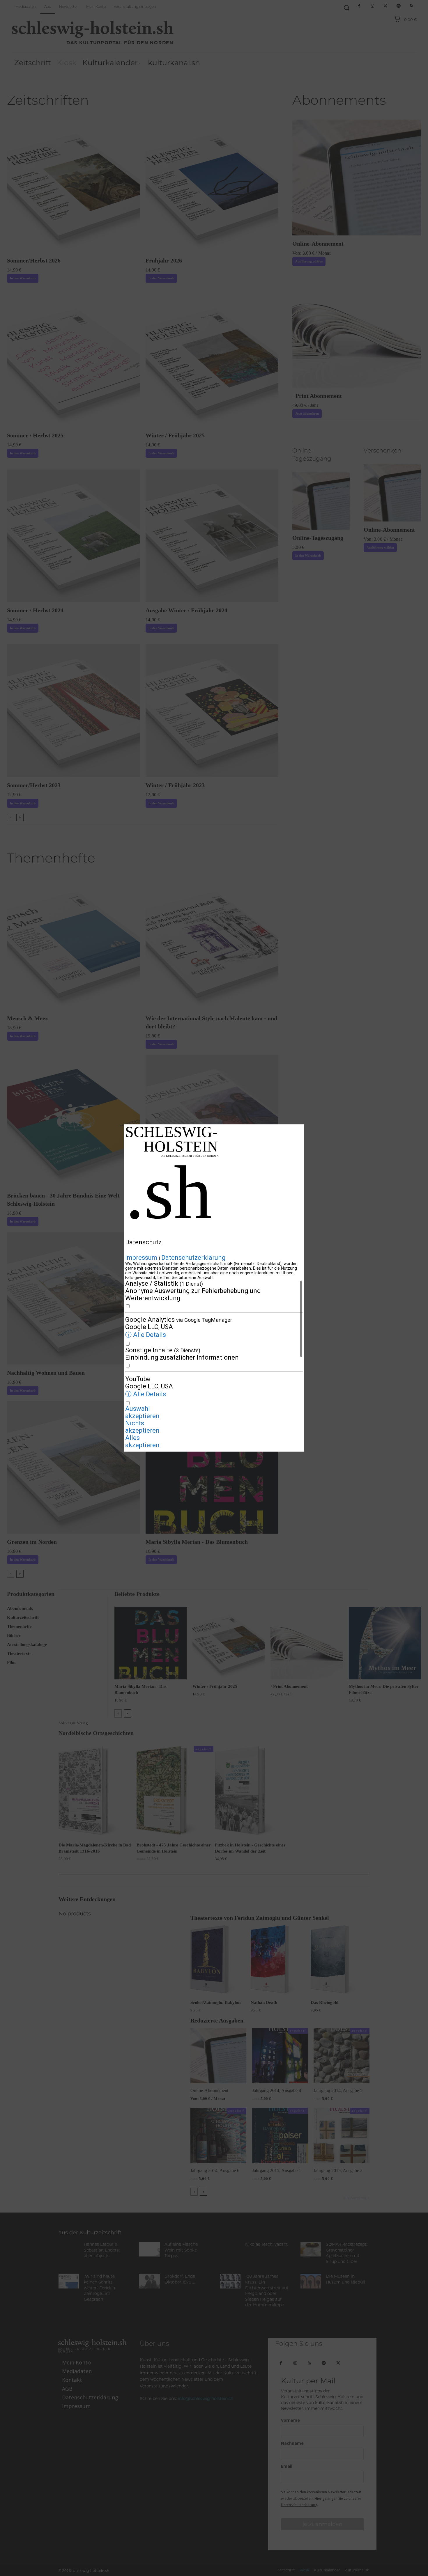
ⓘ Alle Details (146, 1335)
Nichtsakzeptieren (142, 1427)
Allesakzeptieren (142, 1442)
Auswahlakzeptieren (142, 1413)
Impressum (141, 1258)
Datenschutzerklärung (193, 1258)
